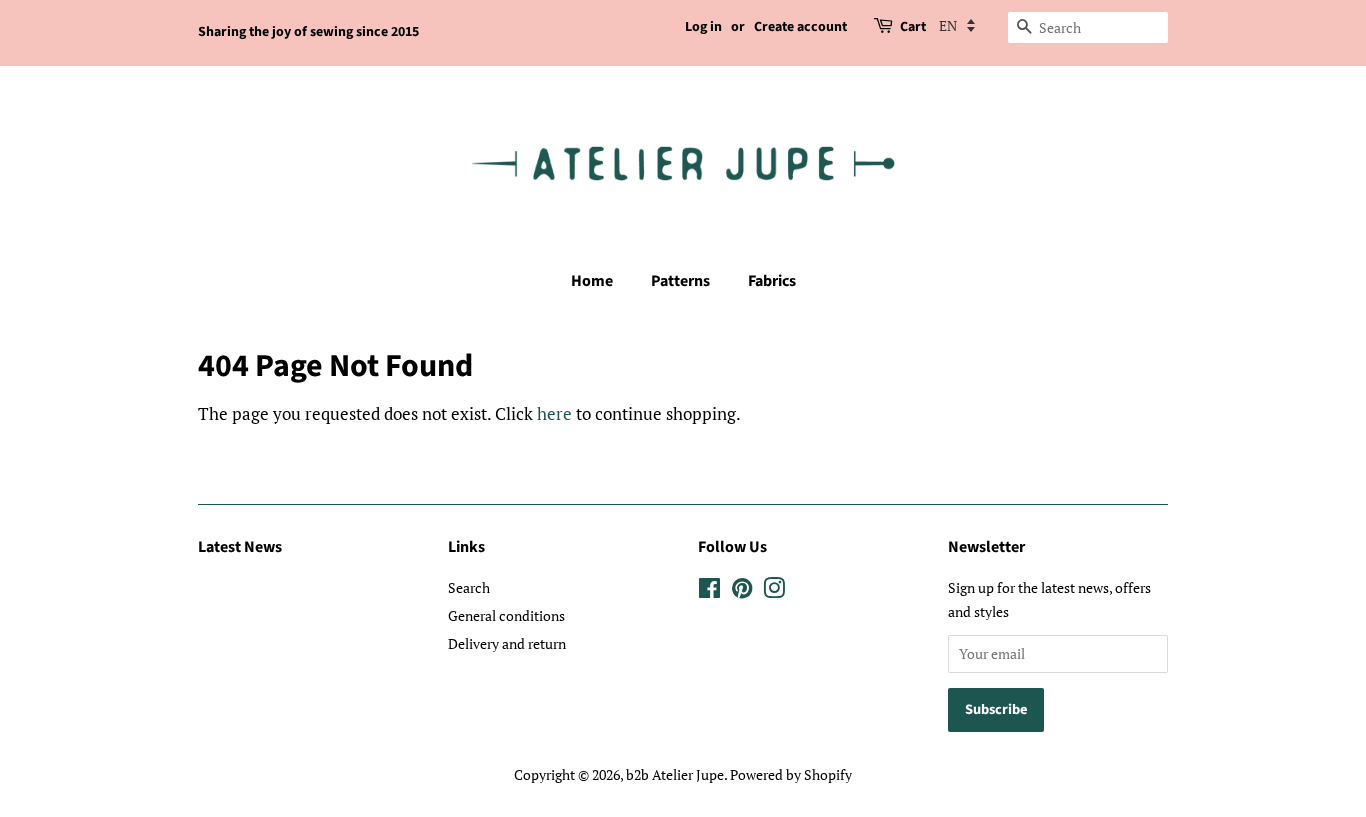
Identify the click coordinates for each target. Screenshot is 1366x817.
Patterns (680, 281)
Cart (913, 27)
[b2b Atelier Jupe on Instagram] (774, 591)
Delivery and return (507, 643)
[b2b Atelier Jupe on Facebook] (709, 591)
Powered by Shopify (791, 774)
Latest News (240, 547)
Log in (703, 27)
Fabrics (772, 281)
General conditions (506, 615)
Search (469, 587)
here (554, 413)
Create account (800, 27)
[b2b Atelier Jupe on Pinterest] (742, 591)
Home (592, 281)
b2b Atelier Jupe (675, 774)
